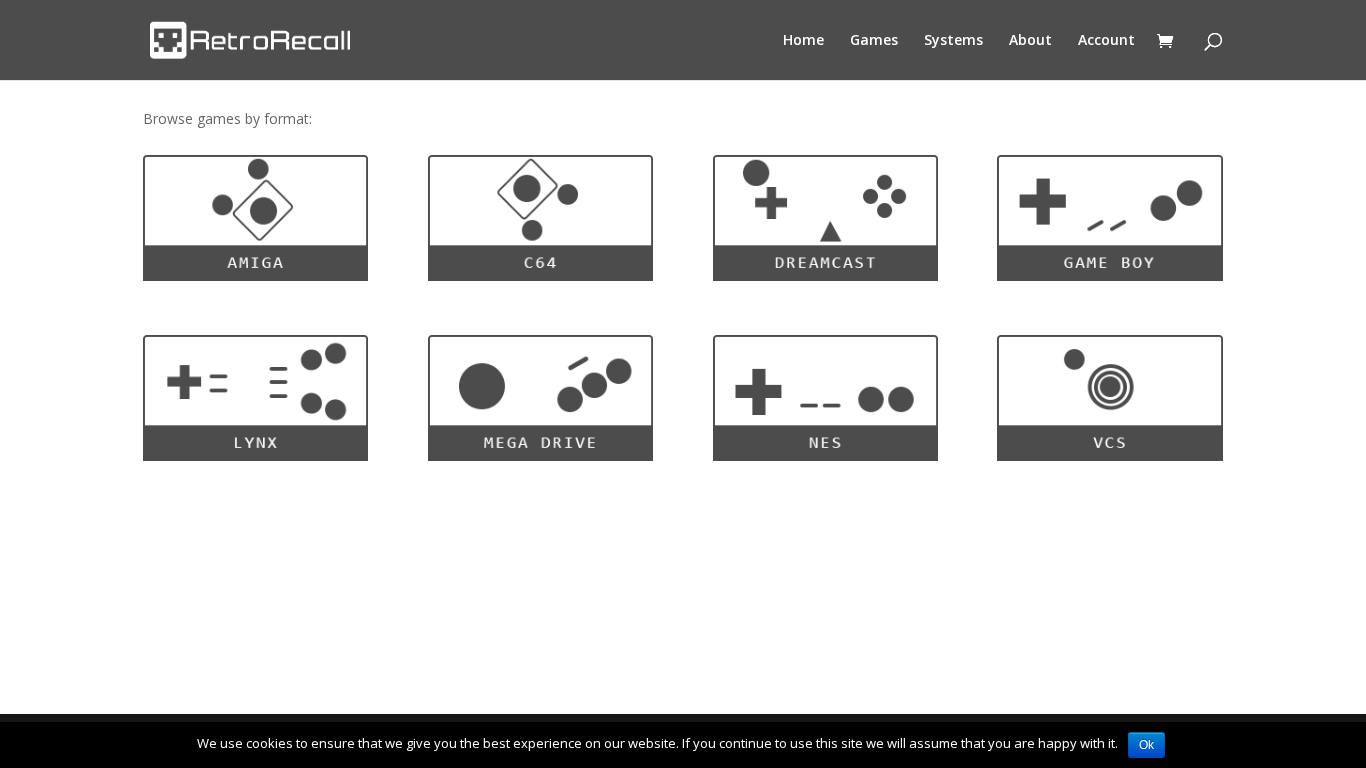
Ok (1146, 745)
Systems (953, 41)
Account (1106, 41)
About (1030, 41)
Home (803, 41)
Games (874, 41)
